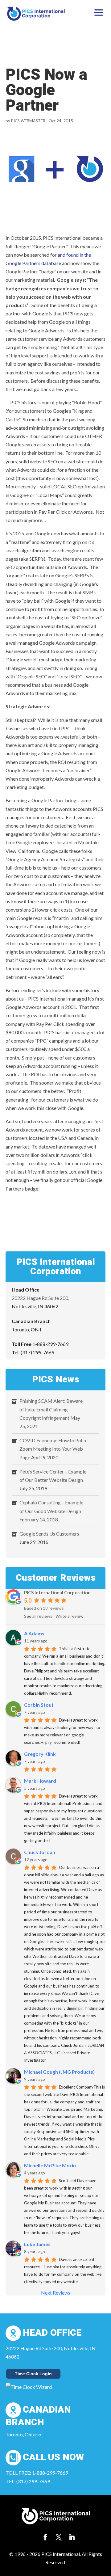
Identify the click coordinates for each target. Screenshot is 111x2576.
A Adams (34, 1633)
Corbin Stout (39, 1705)
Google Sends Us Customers (49, 1534)
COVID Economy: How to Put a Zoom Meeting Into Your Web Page (53, 1449)
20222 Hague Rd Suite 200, (40, 1298)
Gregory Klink (40, 1754)
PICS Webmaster (28, 121)
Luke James (37, 2244)
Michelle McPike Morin (50, 2165)
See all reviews (38, 1616)
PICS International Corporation (57, 1592)
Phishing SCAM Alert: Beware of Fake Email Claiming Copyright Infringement (51, 1409)
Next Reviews (56, 2293)
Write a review (70, 1616)
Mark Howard (40, 1781)
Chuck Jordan (40, 1852)
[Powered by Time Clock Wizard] (29, 2387)
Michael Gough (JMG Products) (59, 2072)
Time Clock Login (33, 2374)
